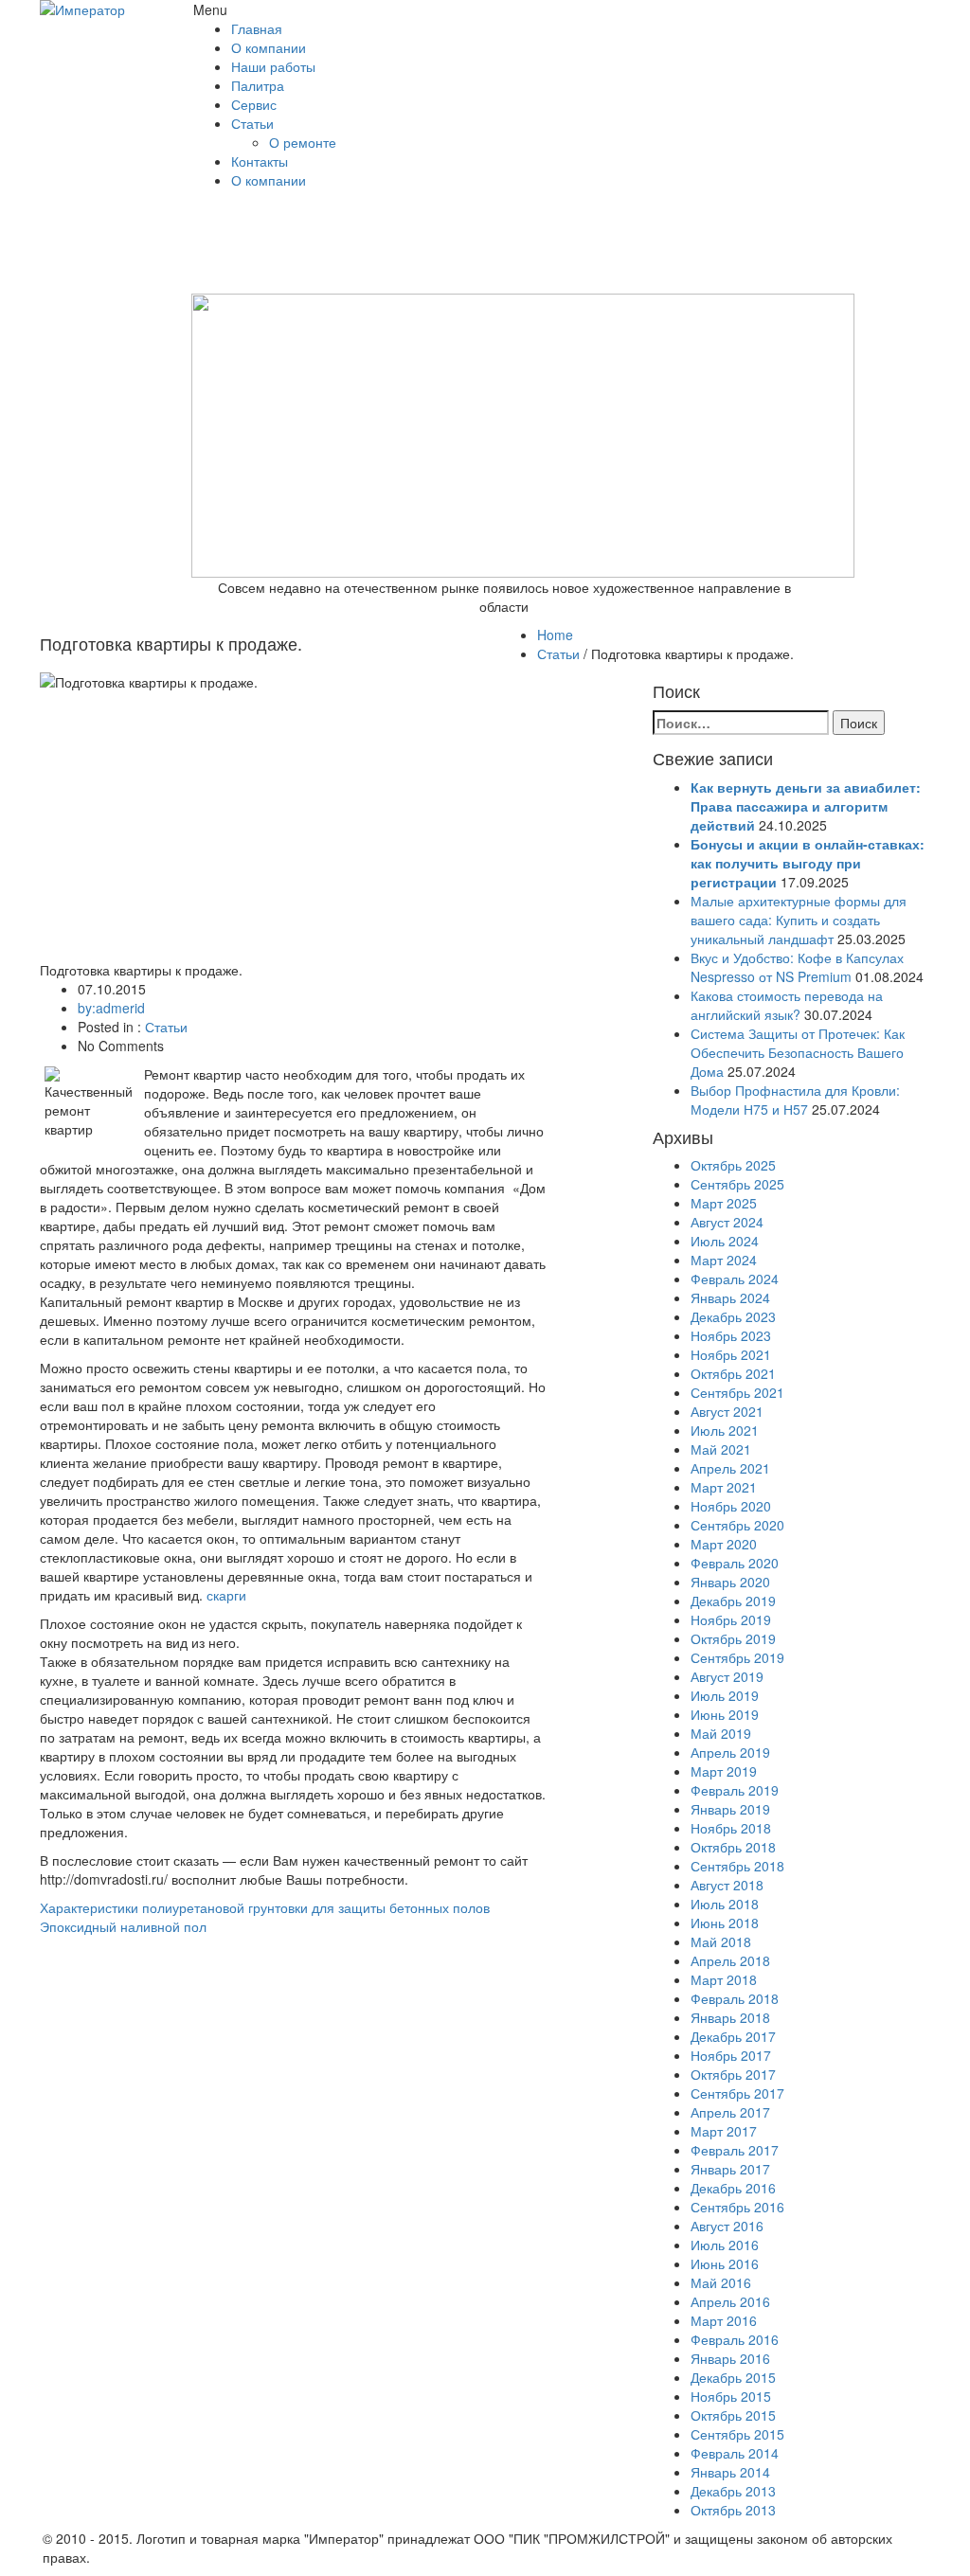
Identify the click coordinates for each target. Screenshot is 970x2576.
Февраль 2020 (735, 1563)
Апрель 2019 (730, 1752)
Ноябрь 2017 (731, 2055)
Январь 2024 (730, 1297)
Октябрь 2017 (733, 2074)
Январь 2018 (730, 2017)
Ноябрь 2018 (731, 1828)
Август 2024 (727, 1222)
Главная (257, 28)
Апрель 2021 (730, 1468)
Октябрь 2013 (733, 2510)
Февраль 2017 (735, 2150)
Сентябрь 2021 (737, 1392)
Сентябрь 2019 (737, 1657)
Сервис (254, 104)
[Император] (102, 9)
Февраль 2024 (735, 1279)
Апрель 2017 (730, 2112)
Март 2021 (724, 1487)
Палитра (258, 85)
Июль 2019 (725, 1695)
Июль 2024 (725, 1241)
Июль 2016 (725, 2245)
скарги (226, 1595)
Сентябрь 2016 (737, 2207)
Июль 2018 (725, 1904)
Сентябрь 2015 (737, 2434)
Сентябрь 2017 (737, 2093)
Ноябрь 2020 (731, 1506)
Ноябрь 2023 (731, 1335)
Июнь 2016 (725, 2263)
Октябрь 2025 (733, 1165)
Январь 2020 (730, 1582)
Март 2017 (724, 2131)
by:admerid (111, 1008)
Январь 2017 (730, 2169)
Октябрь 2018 (733, 1847)
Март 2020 (724, 1544)
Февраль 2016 (735, 2339)
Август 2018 (727, 1885)
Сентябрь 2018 (737, 1866)
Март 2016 (724, 2320)
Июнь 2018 (725, 1923)
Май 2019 (721, 1733)
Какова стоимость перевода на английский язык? (787, 1005)
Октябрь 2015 (733, 2415)
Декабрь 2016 (733, 2188)
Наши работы (273, 66)
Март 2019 (724, 1771)
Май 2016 (721, 2282)
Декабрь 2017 (733, 2036)
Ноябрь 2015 (731, 2396)
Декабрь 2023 (733, 1316)
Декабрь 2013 (733, 2491)
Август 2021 (727, 1411)
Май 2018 (721, 1941)
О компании (269, 47)
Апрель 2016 (730, 2301)
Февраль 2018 (735, 1998)
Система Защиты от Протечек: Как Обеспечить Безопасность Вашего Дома (798, 1052)
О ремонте (303, 142)
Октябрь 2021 (733, 1373)
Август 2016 (727, 2226)
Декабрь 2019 (733, 1601)
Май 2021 (721, 1449)
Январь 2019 (730, 1809)
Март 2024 (724, 1260)
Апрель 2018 (730, 1960)
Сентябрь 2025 (737, 1184)
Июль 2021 (725, 1430)
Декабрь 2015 (733, 2377)
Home (555, 635)
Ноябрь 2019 (731, 1619)
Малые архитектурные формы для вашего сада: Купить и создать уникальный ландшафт (799, 920)
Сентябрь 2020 (737, 1525)
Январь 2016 (730, 2358)
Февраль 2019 (735, 1790)
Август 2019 (727, 1676)
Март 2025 (724, 1203)
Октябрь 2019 (733, 1638)
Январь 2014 (730, 2472)
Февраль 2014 (735, 2453)
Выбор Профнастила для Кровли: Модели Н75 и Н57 (795, 1100)
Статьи (252, 123)
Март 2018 (724, 1979)
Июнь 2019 (725, 1714)
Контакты (260, 161)
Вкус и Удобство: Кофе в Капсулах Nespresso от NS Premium (797, 967)
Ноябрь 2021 (731, 1354)
